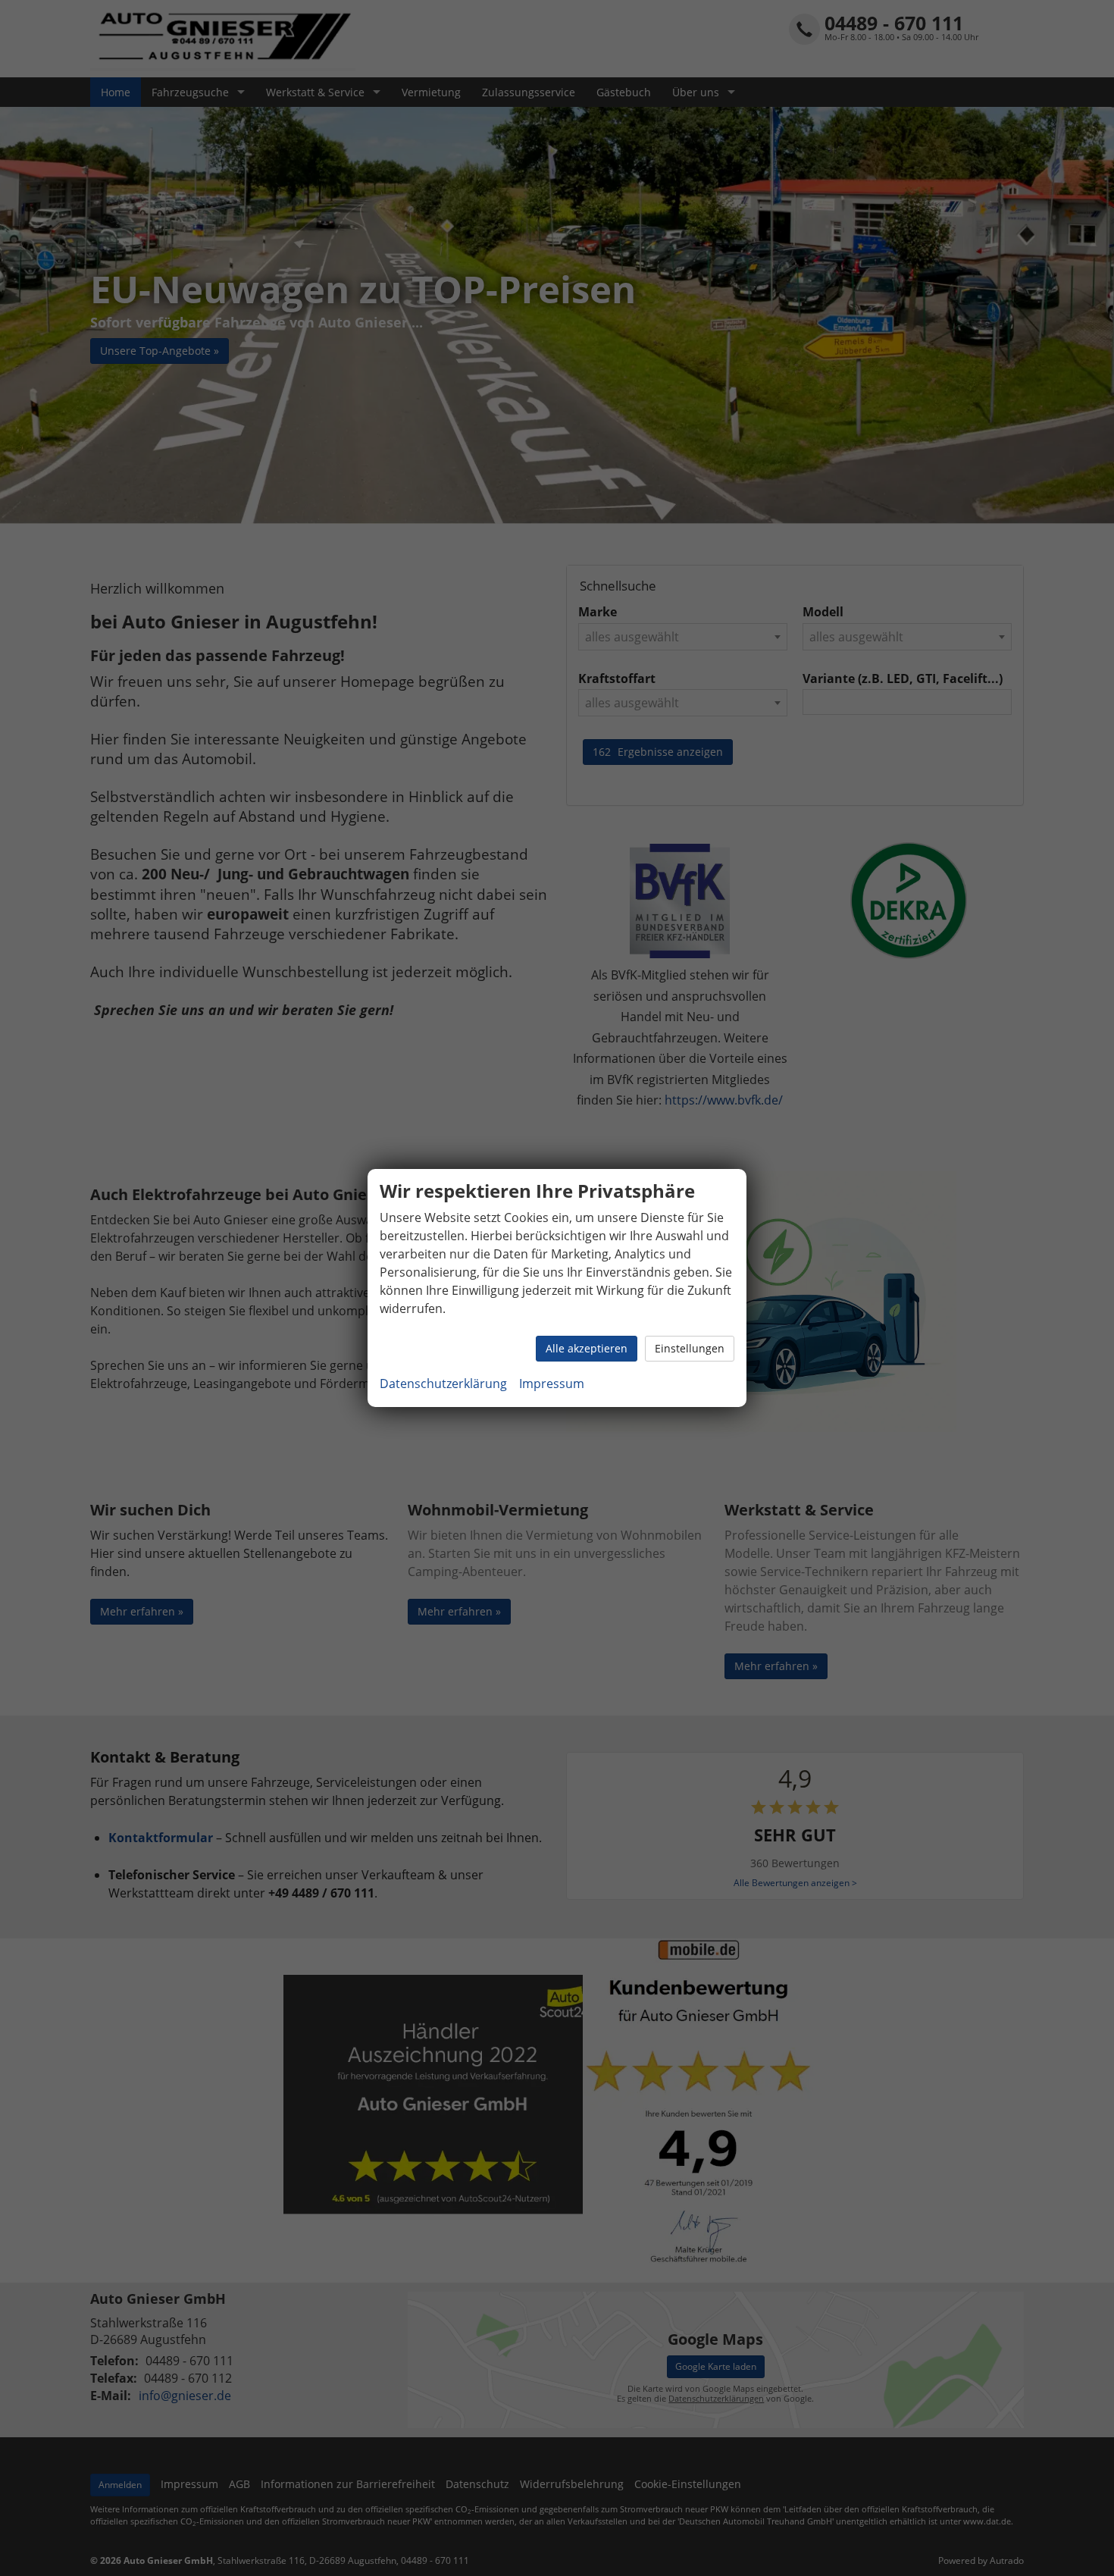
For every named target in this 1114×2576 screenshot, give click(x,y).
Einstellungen (690, 1348)
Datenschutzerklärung (443, 1384)
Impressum (552, 1384)
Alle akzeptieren (587, 1348)
